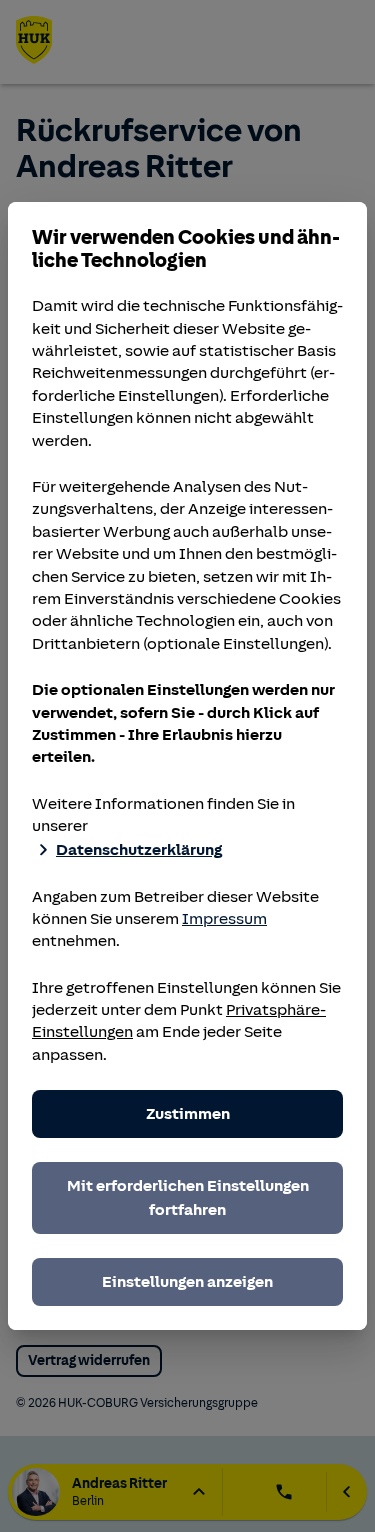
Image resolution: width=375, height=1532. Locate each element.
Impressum (224, 919)
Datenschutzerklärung (139, 850)
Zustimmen (188, 1114)
